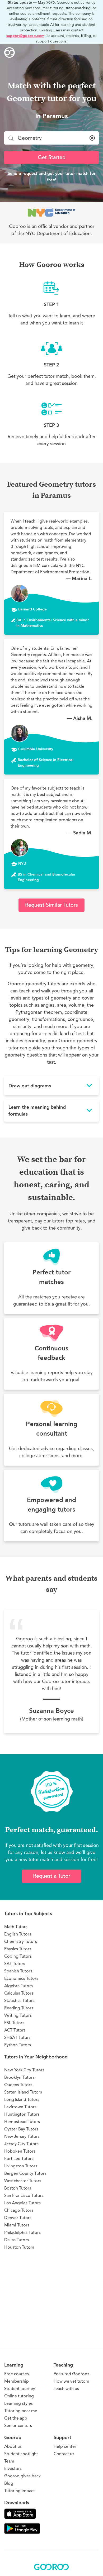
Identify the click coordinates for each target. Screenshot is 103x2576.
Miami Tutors (17, 2225)
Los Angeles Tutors (22, 2203)
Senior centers (18, 2426)
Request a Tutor (52, 1876)
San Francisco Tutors (24, 2195)
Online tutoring (19, 2396)
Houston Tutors (19, 2247)
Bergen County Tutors (25, 2173)
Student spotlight (21, 2454)
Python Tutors (18, 2045)
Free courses (17, 2374)
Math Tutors (16, 1927)
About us (13, 2446)
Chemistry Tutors (21, 1941)
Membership (17, 2381)
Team (9, 2461)
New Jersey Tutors (22, 2136)
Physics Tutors (18, 1949)
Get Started (52, 157)
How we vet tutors (71, 2381)
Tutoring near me (21, 2411)
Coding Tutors (18, 1956)
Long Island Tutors (22, 2099)
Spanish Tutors (18, 1971)
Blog (9, 2483)
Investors (13, 2469)
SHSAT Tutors (17, 2037)
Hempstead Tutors (22, 2122)
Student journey (20, 2389)
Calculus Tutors (19, 1993)
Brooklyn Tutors (19, 2077)
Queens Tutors (18, 2085)
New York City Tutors (24, 2070)
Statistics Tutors (19, 2001)
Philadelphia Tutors (22, 2232)
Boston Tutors (18, 2188)
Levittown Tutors (20, 2107)
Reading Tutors (19, 2008)
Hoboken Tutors (20, 2151)
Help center (65, 2446)
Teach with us (66, 2389)
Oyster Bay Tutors (21, 2129)
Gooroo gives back (22, 2476)
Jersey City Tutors (21, 2144)
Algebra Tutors (18, 1986)
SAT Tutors (15, 1964)
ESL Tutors (14, 2023)
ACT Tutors (15, 2030)
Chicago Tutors (19, 2210)
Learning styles (18, 2403)
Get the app (16, 2418)
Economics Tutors (21, 1978)
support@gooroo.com (25, 36)
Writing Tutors (18, 2015)
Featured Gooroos (71, 2374)
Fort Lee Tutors (19, 2159)
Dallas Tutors (17, 2240)
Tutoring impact (20, 2491)
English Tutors (18, 1934)
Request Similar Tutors (51, 905)
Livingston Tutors (21, 2166)
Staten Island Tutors (23, 2092)
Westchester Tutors (23, 2181)
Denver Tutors (18, 2218)
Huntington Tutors (22, 2114)
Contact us (64, 2454)
